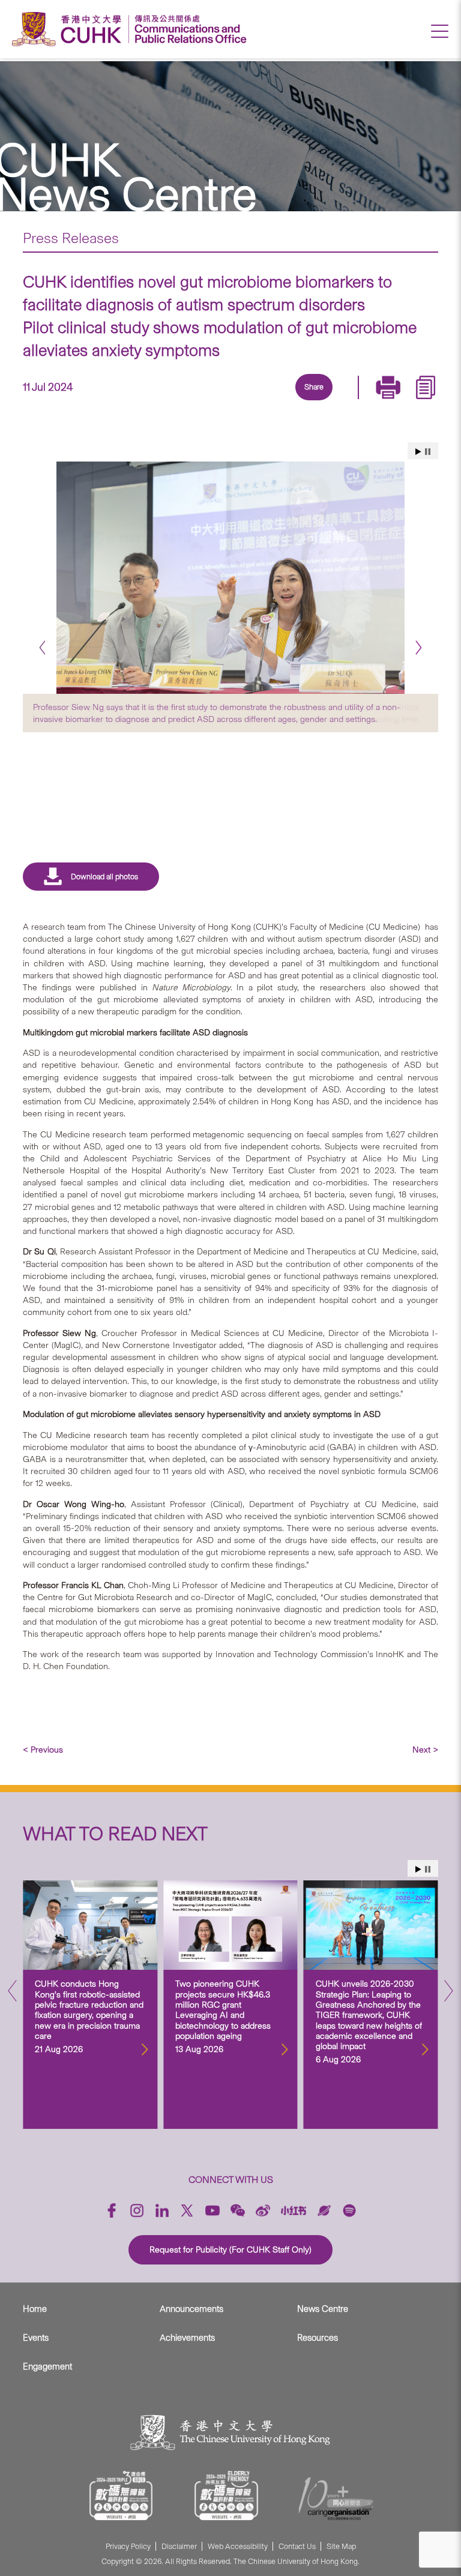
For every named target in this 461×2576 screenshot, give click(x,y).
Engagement (47, 2367)
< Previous (43, 1750)
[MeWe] (381, 402)
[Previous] (42, 648)
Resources (318, 2338)
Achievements (187, 2338)
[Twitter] (271, 402)
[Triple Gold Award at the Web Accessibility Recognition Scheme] (121, 2496)
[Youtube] (212, 2210)
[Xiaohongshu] (294, 2210)
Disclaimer (179, 2546)
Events (36, 2338)
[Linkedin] (243, 402)
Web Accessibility (238, 2546)
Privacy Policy (128, 2546)
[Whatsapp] (354, 402)
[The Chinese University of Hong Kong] (70, 29)
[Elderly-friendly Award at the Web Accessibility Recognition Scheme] (226, 2496)
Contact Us (297, 2546)
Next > (425, 1750)
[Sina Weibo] (326, 402)
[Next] (419, 648)
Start (418, 452)
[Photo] (230, 578)
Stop (428, 452)
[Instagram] (137, 2210)
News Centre (323, 2309)
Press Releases (71, 238)
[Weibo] (263, 2210)
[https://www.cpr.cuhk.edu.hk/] (188, 29)
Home (35, 2309)
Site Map (341, 2546)
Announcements (191, 2309)
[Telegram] (298, 402)
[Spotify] (349, 2210)
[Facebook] (215, 402)
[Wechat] (238, 2210)
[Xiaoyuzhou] (324, 2210)
